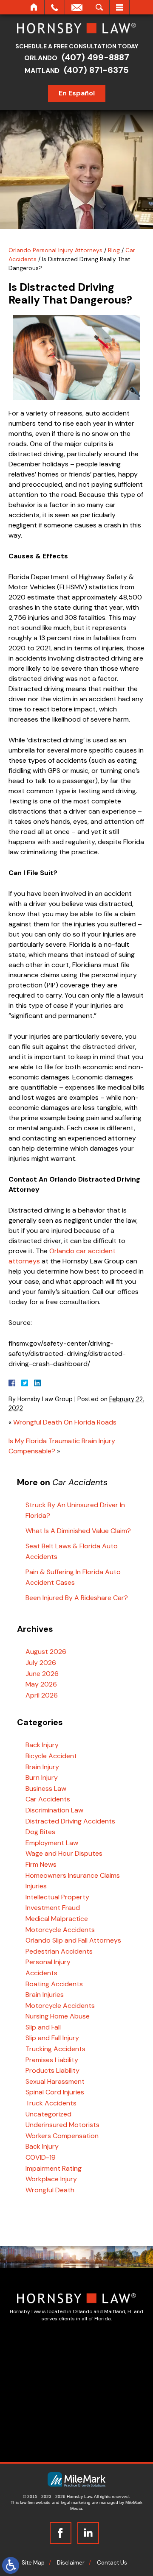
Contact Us (112, 2563)
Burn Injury (42, 1777)
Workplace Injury (51, 2179)
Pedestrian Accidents (59, 1951)
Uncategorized (48, 2114)
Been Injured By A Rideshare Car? (77, 1598)
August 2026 (46, 1652)
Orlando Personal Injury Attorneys (55, 250)
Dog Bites (40, 1832)
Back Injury (42, 1745)
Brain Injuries (45, 1995)
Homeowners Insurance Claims (73, 1875)
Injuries (36, 1886)
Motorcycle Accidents (60, 1930)
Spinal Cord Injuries (55, 2092)
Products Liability (52, 2070)
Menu (119, 7)
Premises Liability (52, 2060)
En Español (77, 93)
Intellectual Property (57, 1897)
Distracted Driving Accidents (70, 1821)
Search (99, 7)
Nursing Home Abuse (58, 2016)
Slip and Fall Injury (52, 2038)
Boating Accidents (54, 1984)
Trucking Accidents (55, 2049)
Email (77, 7)
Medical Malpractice (57, 1919)
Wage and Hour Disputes (64, 1853)
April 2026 (42, 1695)
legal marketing (76, 2502)
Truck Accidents (51, 2103)
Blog (114, 250)
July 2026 (41, 1663)
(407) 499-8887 (95, 57)
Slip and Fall (43, 2027)
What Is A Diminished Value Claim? (78, 1531)
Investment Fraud (53, 1908)
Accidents (41, 1973)
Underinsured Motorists (62, 2125)
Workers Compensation (62, 2136)
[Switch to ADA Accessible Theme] (11, 2565)
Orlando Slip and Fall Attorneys (73, 1940)
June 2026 (42, 1674)
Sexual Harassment (55, 2081)
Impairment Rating (54, 2168)
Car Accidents (48, 1799)
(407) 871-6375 (96, 70)
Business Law (46, 1788)
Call (55, 7)
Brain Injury (42, 1767)
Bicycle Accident (51, 1756)
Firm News (41, 1864)
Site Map (33, 2563)
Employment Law (52, 1843)
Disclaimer (71, 2563)
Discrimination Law (54, 1810)
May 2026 (41, 1684)
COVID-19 (41, 2157)
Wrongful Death (50, 2190)
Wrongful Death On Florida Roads (65, 1422)
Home (34, 7)
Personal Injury (48, 1962)
